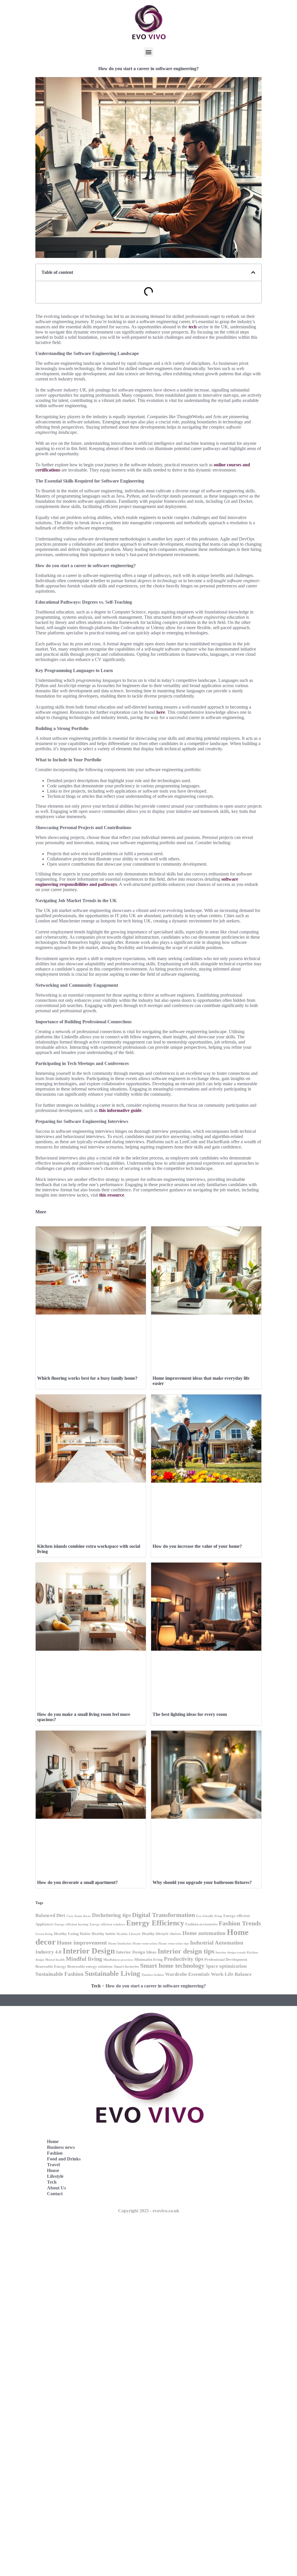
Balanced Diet (50, 1915)
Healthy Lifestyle (129, 1934)
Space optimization (226, 1966)
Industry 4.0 (48, 1952)
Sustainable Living (112, 1973)
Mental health (55, 1960)
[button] (149, 52)
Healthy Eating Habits (72, 1934)
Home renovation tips (174, 1944)
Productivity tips (184, 1959)
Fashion (55, 2153)
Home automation (204, 1933)
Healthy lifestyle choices (162, 1934)
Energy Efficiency (155, 1923)
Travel (53, 2165)
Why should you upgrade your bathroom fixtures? (202, 1882)
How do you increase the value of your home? (197, 1546)
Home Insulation (120, 1944)
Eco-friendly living (209, 1916)
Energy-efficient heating (71, 1924)
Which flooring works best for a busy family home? (87, 1378)
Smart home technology (172, 1966)
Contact (55, 2194)
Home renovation (145, 1944)
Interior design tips (186, 1951)
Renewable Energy (51, 1966)
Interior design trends (231, 1953)
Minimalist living (148, 1959)
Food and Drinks (64, 2159)
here (161, 712)
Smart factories (126, 1966)
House (53, 2170)
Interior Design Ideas (136, 1952)
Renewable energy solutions (90, 1966)
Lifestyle (55, 2176)
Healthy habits (104, 1934)
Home (53, 2141)
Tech (96, 1986)
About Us (56, 2188)
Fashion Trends (240, 1923)
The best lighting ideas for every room (190, 1714)
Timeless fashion (153, 1975)
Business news (61, 2147)
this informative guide (120, 1110)
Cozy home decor (79, 1916)
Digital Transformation (163, 1915)
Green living (44, 1934)
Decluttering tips (111, 1915)
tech (193, 327)
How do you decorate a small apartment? (77, 1882)
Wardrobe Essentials (187, 1974)
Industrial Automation (217, 1943)
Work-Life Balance (231, 1974)
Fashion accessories (201, 1924)
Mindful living (84, 1959)
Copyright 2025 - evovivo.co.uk (149, 2211)
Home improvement (82, 1943)
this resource (112, 1195)
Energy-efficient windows (107, 1924)
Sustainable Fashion (59, 1974)
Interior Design (89, 1951)
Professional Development (226, 1959)
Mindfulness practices (118, 1960)
